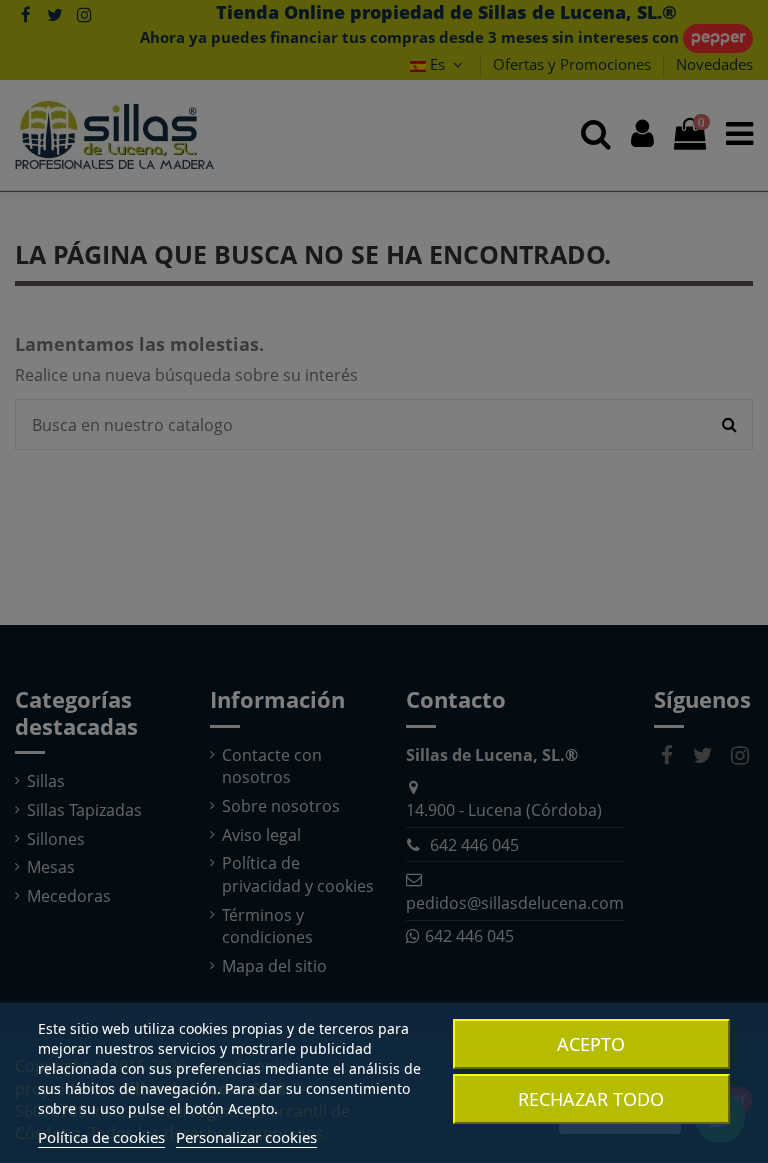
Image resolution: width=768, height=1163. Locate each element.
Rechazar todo (591, 1099)
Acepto (591, 1044)
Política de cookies (101, 1137)
